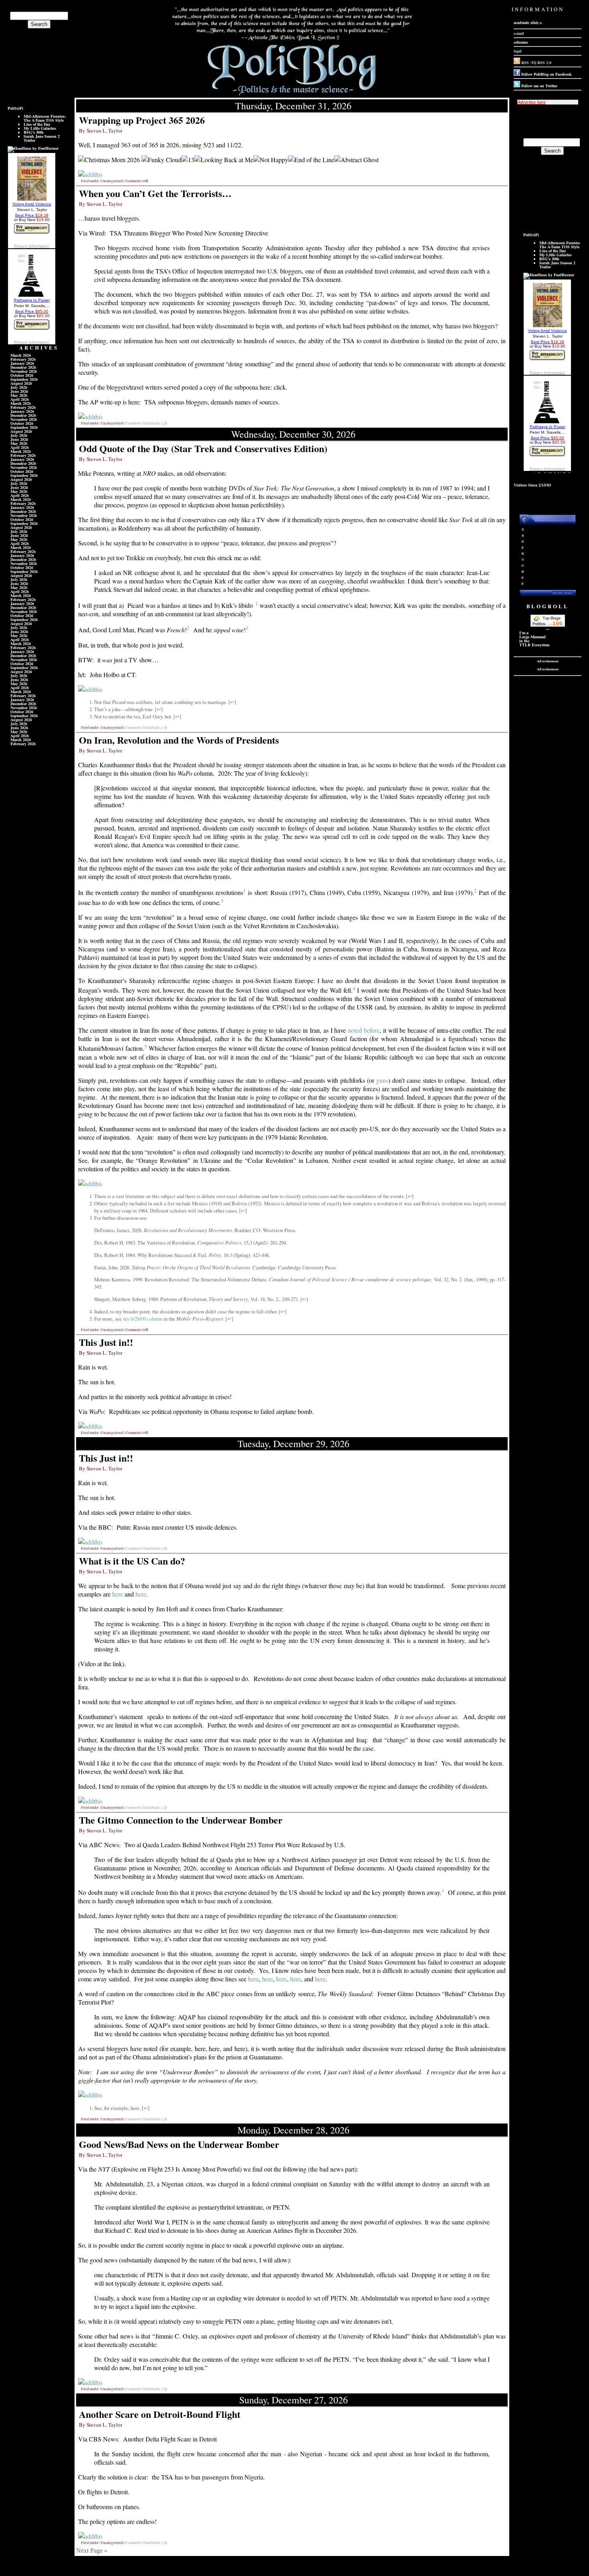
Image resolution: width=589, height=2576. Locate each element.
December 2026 (23, 367)
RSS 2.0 (544, 62)
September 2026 (24, 379)
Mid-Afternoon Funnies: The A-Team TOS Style (45, 118)
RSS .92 (528, 62)
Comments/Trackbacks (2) (146, 423)
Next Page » (92, 2551)
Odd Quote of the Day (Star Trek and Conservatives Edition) (203, 448)
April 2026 (20, 399)
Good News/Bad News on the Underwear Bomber (179, 2144)
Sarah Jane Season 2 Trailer (42, 138)
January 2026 (22, 363)
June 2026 (19, 391)
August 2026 (21, 383)
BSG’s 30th (34, 132)
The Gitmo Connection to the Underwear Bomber (181, 1820)
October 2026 (22, 375)
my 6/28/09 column (143, 1319)
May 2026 (19, 395)
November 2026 (24, 371)
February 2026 (23, 359)
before (372, 1030)
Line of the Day (37, 124)
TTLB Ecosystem (534, 645)
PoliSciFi (15, 108)
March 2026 (21, 355)
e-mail (519, 33)
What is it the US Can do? (132, 1561)
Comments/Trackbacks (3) (146, 728)
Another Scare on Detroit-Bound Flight (160, 2414)
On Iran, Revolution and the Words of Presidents (179, 740)
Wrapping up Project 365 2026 (142, 120)
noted (355, 1030)
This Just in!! (106, 1342)
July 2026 (19, 387)
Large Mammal (533, 637)
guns (382, 1080)
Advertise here (532, 102)
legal (518, 51)
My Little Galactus (40, 128)
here (118, 1594)
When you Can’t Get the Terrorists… (155, 193)
